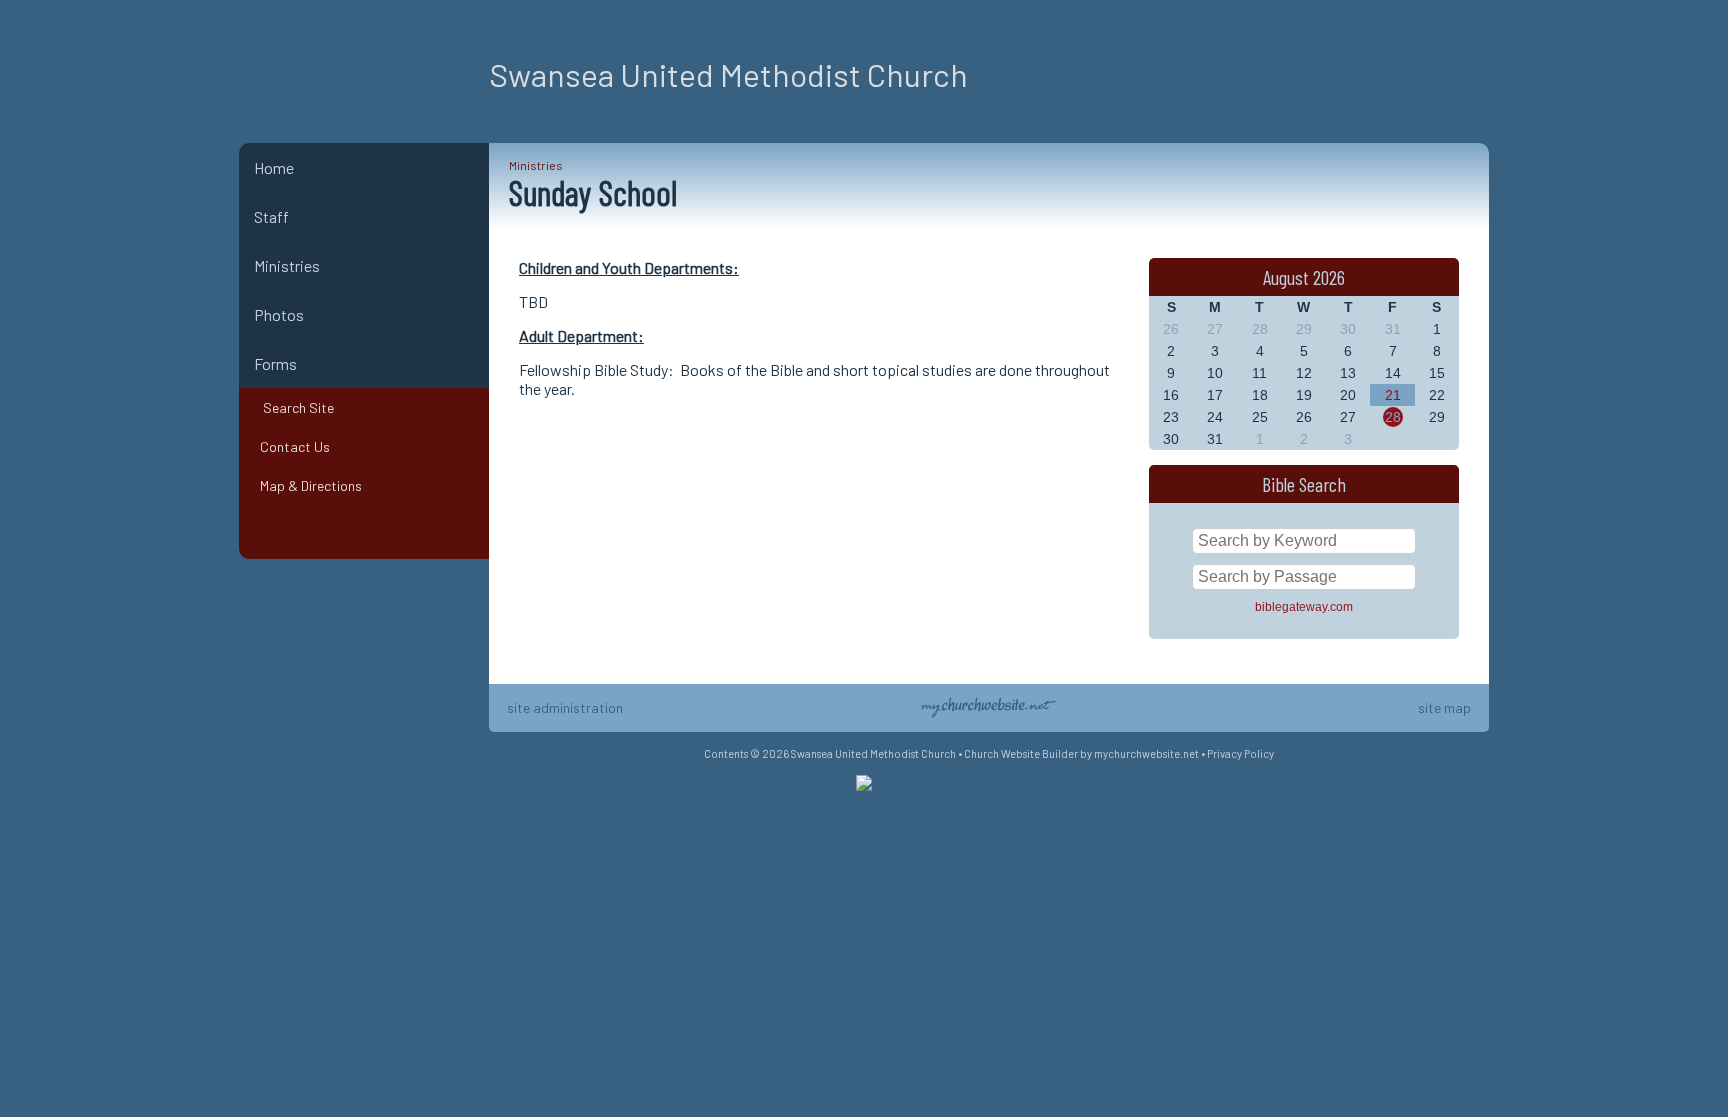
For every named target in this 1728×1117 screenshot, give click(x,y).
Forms (275, 363)
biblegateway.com (1304, 607)
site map (1444, 707)
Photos (279, 314)
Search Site (294, 407)
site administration (565, 707)
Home (274, 167)
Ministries (287, 265)
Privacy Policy (1240, 753)
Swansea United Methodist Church (728, 74)
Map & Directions (308, 485)
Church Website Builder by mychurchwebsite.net (1081, 753)
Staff (271, 216)
